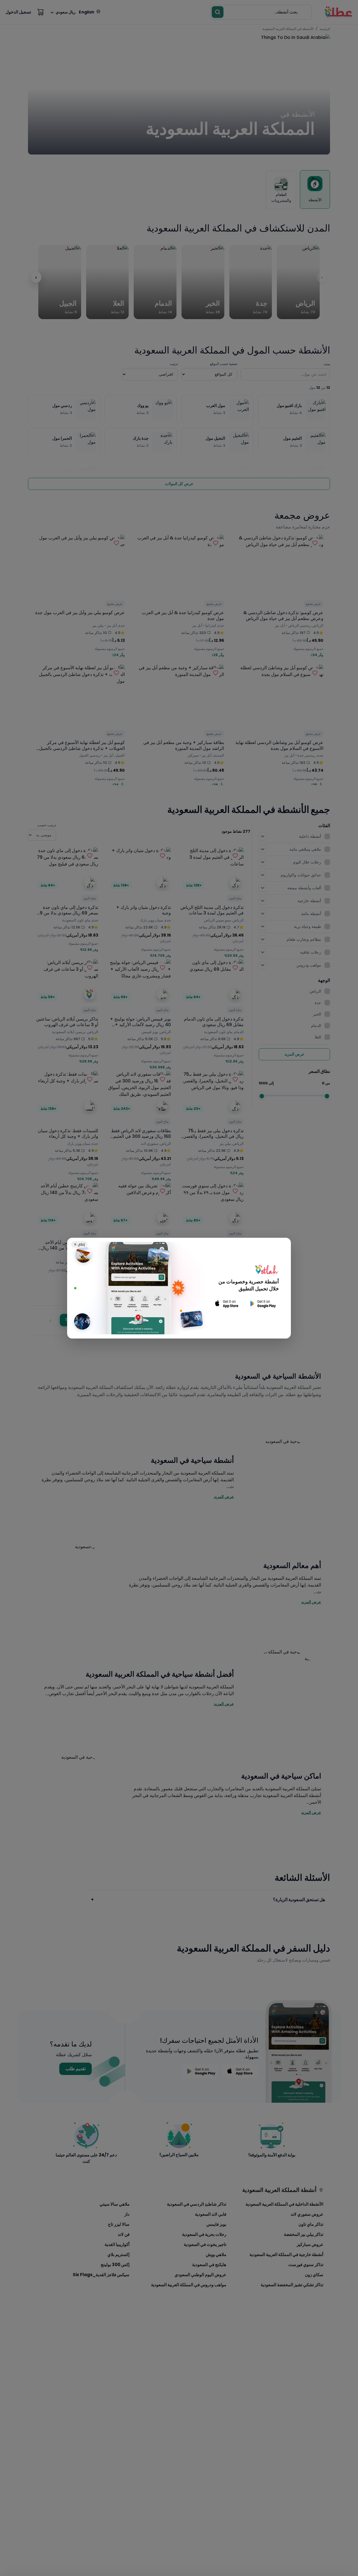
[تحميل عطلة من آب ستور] (227, 1304)
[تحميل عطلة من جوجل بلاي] (262, 1304)
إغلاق (79, 1244)
